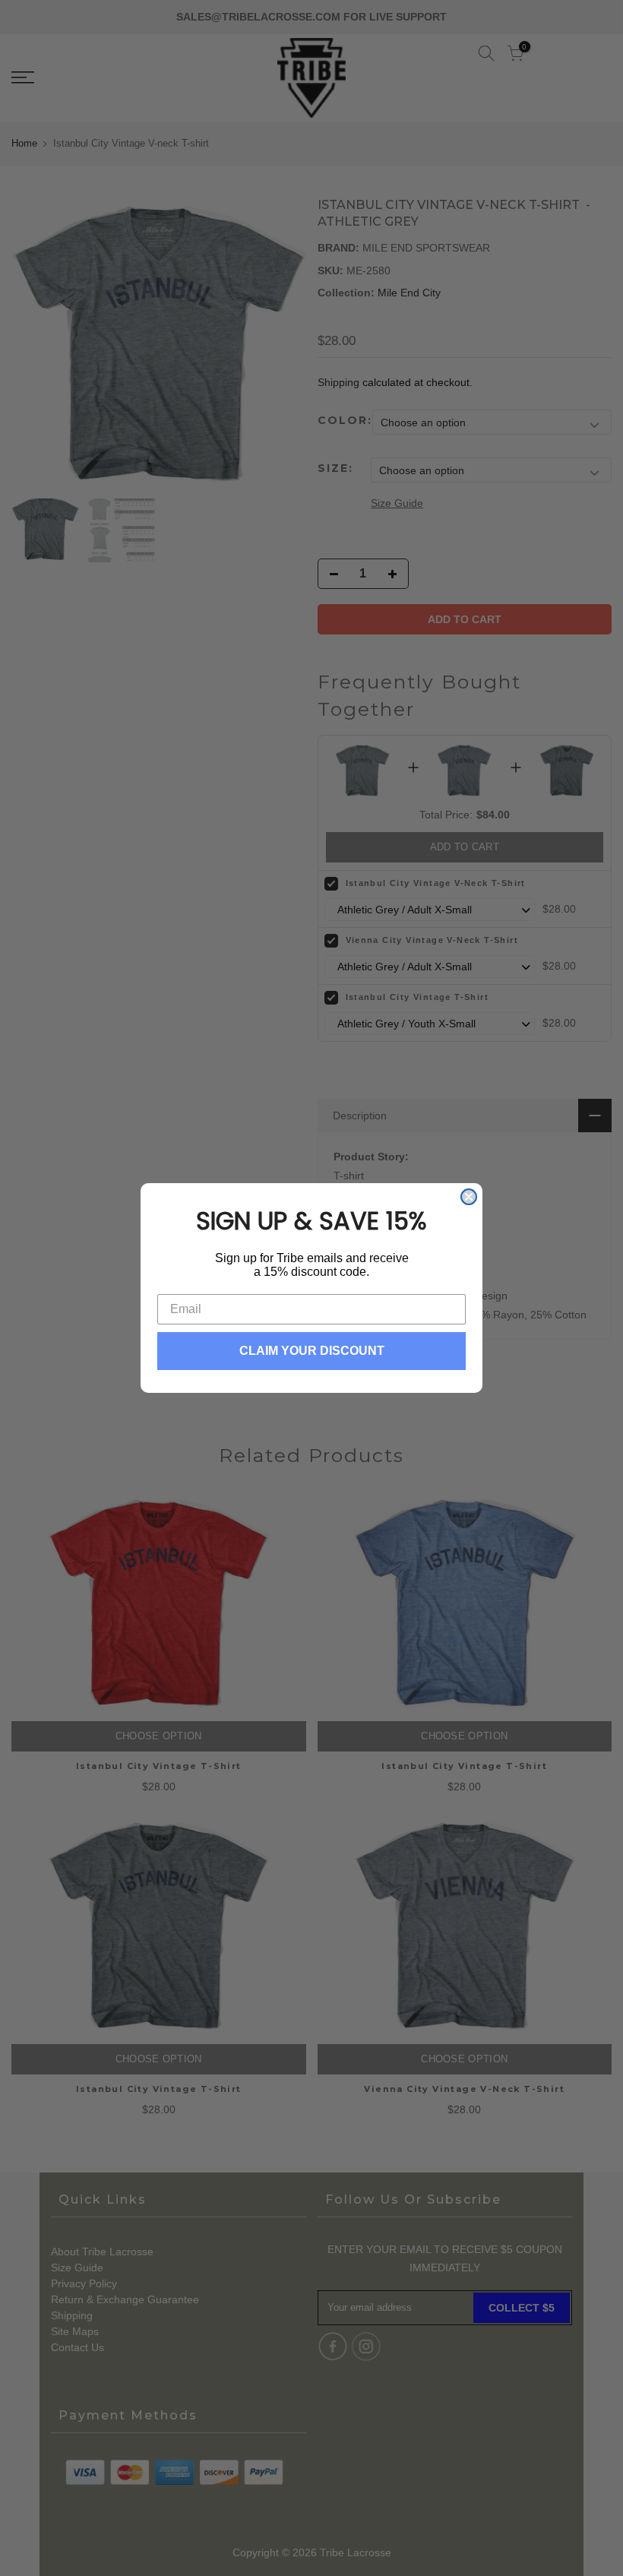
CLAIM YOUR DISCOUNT (312, 1351)
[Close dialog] (469, 1197)
